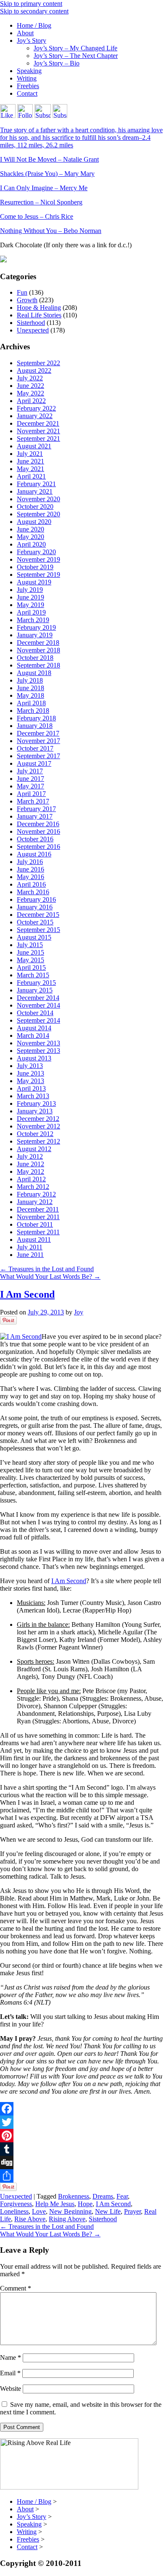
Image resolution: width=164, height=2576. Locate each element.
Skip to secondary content (34, 11)
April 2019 (31, 612)
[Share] (82, 2176)
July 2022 (30, 378)
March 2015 (33, 975)
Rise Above (30, 2219)
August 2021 (34, 446)
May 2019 (30, 605)
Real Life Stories (39, 315)
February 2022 (36, 408)
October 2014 (35, 1013)
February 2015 (36, 983)
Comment (16, 2288)
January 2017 (35, 816)
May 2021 (30, 469)
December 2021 (38, 423)
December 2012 (38, 1119)
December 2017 (38, 733)
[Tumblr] (82, 2149)
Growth (27, 300)
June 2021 (30, 461)
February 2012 (36, 1194)
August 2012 (34, 1149)
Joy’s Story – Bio (57, 63)
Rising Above (67, 2219)
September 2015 (38, 930)
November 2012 (38, 1126)
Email (10, 2373)
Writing (27, 78)
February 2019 (36, 627)
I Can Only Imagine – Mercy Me (44, 188)
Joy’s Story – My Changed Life (75, 48)
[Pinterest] (82, 2136)
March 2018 (33, 711)
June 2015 (30, 952)
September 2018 (38, 665)
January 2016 (35, 907)
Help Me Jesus (55, 2204)
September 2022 (38, 363)
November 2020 (38, 499)
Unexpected (33, 330)
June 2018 (30, 688)
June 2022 (30, 386)
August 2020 (34, 522)
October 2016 (35, 839)
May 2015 (30, 960)
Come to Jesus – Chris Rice (37, 216)
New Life (108, 2211)
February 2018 (36, 718)
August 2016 (34, 854)
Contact (27, 93)
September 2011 (38, 1232)
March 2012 (33, 1187)
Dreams (103, 2196)
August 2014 (34, 1028)
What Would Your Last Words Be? (50, 1276)
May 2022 (30, 393)
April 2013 (31, 1088)
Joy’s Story (32, 41)
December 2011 (38, 1209)
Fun (22, 292)
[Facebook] (82, 2109)
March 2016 (33, 892)
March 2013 (33, 1096)
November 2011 (38, 1217)
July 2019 (30, 590)
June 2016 (30, 869)
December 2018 (38, 643)
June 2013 (30, 1073)
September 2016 (38, 847)
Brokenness (74, 2196)
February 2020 (36, 552)
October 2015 (35, 922)
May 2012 (30, 1172)
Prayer (132, 2211)
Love (39, 2211)
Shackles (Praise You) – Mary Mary (47, 174)
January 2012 (35, 1202)
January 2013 (35, 1111)
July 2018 (30, 680)
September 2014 (38, 1020)
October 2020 (35, 507)
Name (11, 2357)
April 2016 (31, 884)
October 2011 (35, 1224)
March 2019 (33, 620)
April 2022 (31, 401)
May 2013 (30, 1081)
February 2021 (36, 484)
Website (11, 2389)
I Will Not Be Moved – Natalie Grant (49, 159)
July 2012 (30, 1156)
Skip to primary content (31, 4)
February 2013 (36, 1103)
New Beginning (70, 2211)
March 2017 (33, 801)
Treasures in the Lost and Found (47, 1269)
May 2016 (30, 877)
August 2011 (34, 1240)
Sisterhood (31, 323)
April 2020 (31, 544)
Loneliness (14, 2211)
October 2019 (35, 567)
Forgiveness (16, 2204)
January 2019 (35, 635)
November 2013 (38, 1043)
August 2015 (34, 937)
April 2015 (31, 967)
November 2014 (38, 1005)
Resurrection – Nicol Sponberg (41, 202)
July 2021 (30, 454)
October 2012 (35, 1134)
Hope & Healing (39, 308)
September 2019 (38, 575)
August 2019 (34, 582)
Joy (79, 1312)
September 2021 (38, 438)
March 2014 (33, 1035)
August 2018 (34, 673)
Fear (122, 2196)
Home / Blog (34, 25)
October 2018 (35, 658)
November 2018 (38, 650)
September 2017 (38, 756)
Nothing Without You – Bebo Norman (51, 231)
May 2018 (30, 695)
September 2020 (38, 514)
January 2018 (35, 726)
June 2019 (30, 597)
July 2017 (30, 771)
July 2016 (30, 862)
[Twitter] (82, 2122)
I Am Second (27, 1294)
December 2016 (38, 824)
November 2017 (38, 741)
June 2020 (30, 529)
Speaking (29, 71)
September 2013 (38, 1051)
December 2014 (38, 998)
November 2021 (38, 431)
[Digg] (82, 2162)
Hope (85, 2204)
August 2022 (34, 370)
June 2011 (30, 1255)
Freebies (28, 86)
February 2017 (36, 809)
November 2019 (38, 559)
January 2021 (35, 491)
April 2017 (31, 794)
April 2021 (31, 476)
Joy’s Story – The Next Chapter (76, 56)
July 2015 (30, 945)
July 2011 (30, 1247)
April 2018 (31, 703)
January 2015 (35, 990)
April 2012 (31, 1179)
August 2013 (34, 1058)
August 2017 (34, 763)
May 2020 (30, 537)
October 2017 (35, 748)
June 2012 (30, 1164)
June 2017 (30, 779)
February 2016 (36, 899)
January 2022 (35, 416)
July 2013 (30, 1066)
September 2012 (38, 1141)
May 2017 (30, 786)
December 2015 (38, 915)
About (25, 33)
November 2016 (38, 831)
